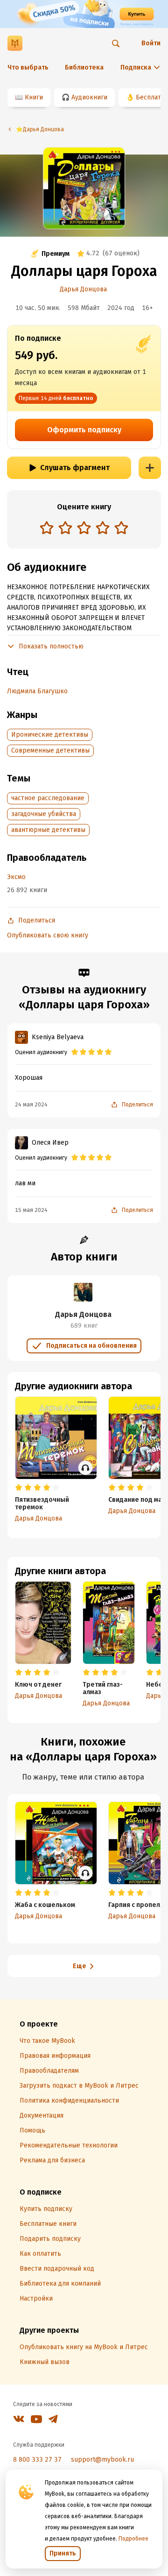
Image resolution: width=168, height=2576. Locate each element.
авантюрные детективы (48, 830)
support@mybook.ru (102, 2460)
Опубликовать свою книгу (48, 935)
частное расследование (48, 798)
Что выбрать (28, 67)
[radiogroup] (84, 529)
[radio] (47, 528)
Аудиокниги (89, 97)
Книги (34, 97)
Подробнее (133, 2539)
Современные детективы (50, 750)
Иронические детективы (50, 735)
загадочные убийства (44, 814)
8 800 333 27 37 (37, 2460)
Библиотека (84, 67)
